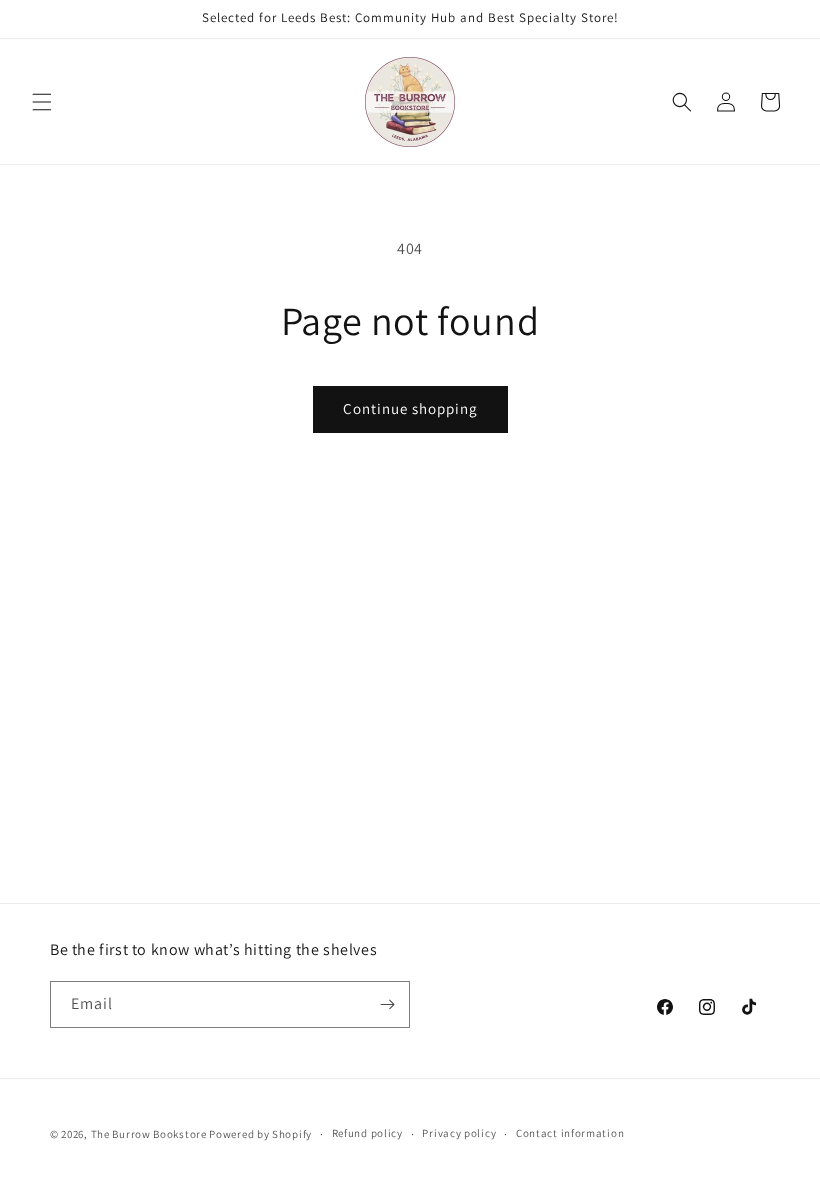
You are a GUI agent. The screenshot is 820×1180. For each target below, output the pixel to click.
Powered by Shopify (260, 1134)
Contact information (570, 1133)
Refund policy (367, 1133)
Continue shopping (410, 408)
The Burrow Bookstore (149, 1134)
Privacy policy (459, 1133)
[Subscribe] (387, 1004)
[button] (42, 102)
